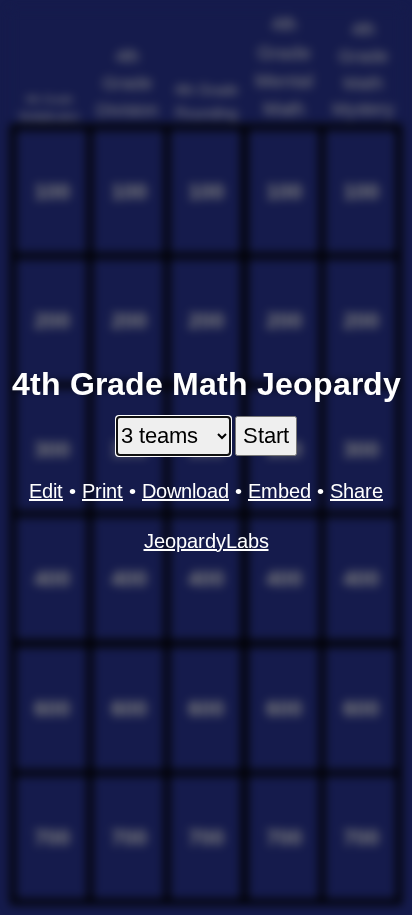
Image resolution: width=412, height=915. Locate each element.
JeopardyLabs (206, 541)
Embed (279, 491)
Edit (46, 491)
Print (102, 491)
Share (356, 491)
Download (185, 491)
